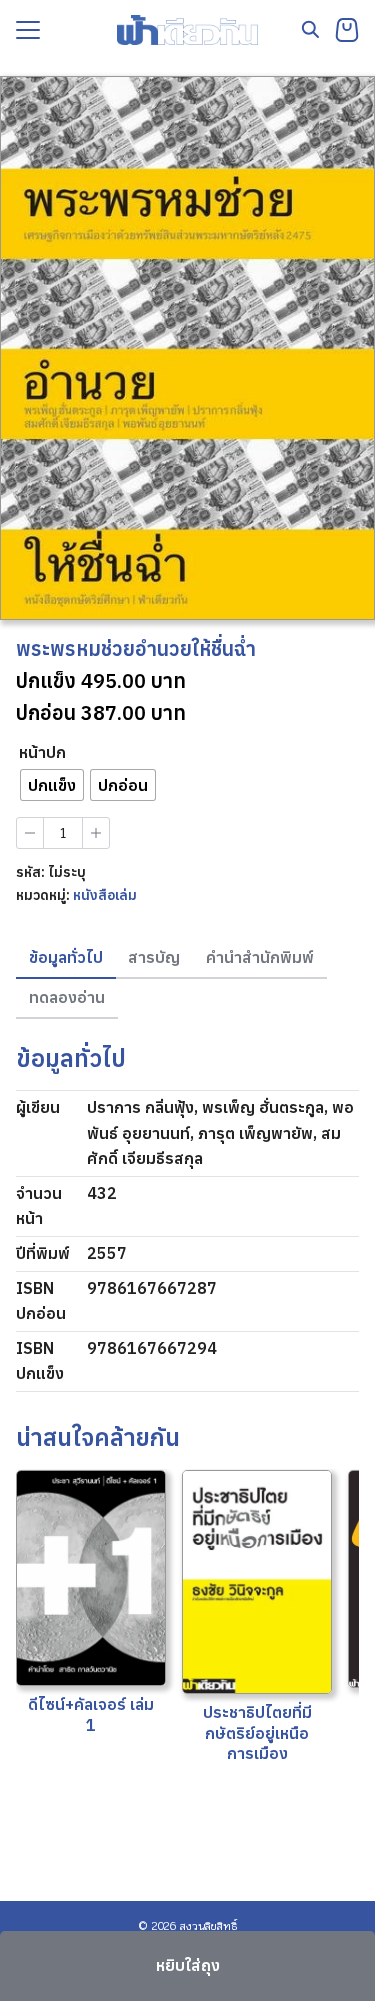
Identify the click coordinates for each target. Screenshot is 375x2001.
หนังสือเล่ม (105, 895)
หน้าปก (42, 752)
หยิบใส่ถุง (188, 1965)
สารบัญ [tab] (154, 957)
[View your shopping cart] (347, 30)
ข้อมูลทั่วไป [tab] (66, 957)
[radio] (52, 785)
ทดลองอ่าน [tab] (67, 997)
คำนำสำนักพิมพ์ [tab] (260, 957)
